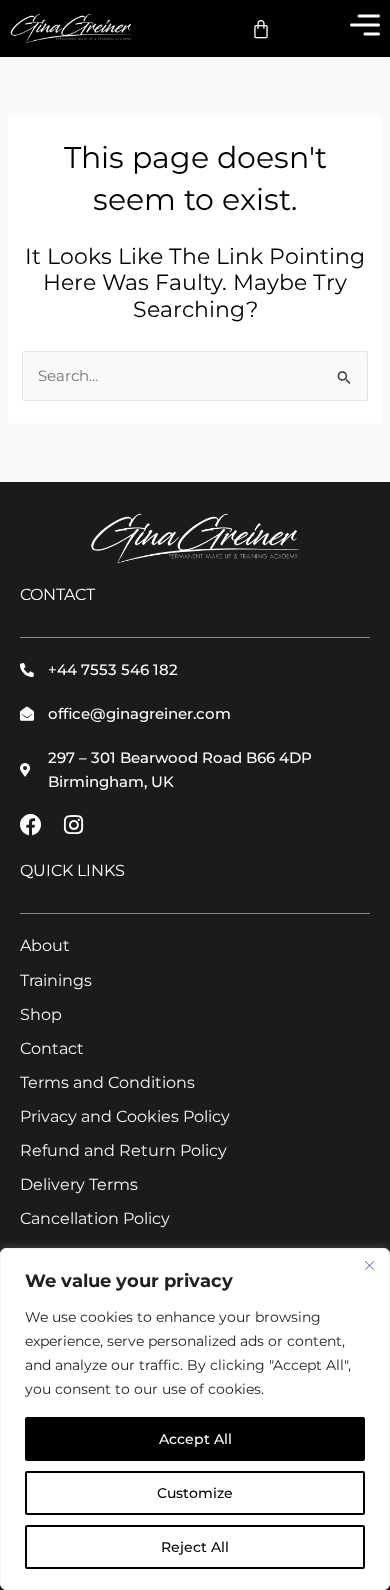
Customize (195, 1493)
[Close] (369, 1265)
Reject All (195, 1547)
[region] (195, 1419)
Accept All (195, 1439)
